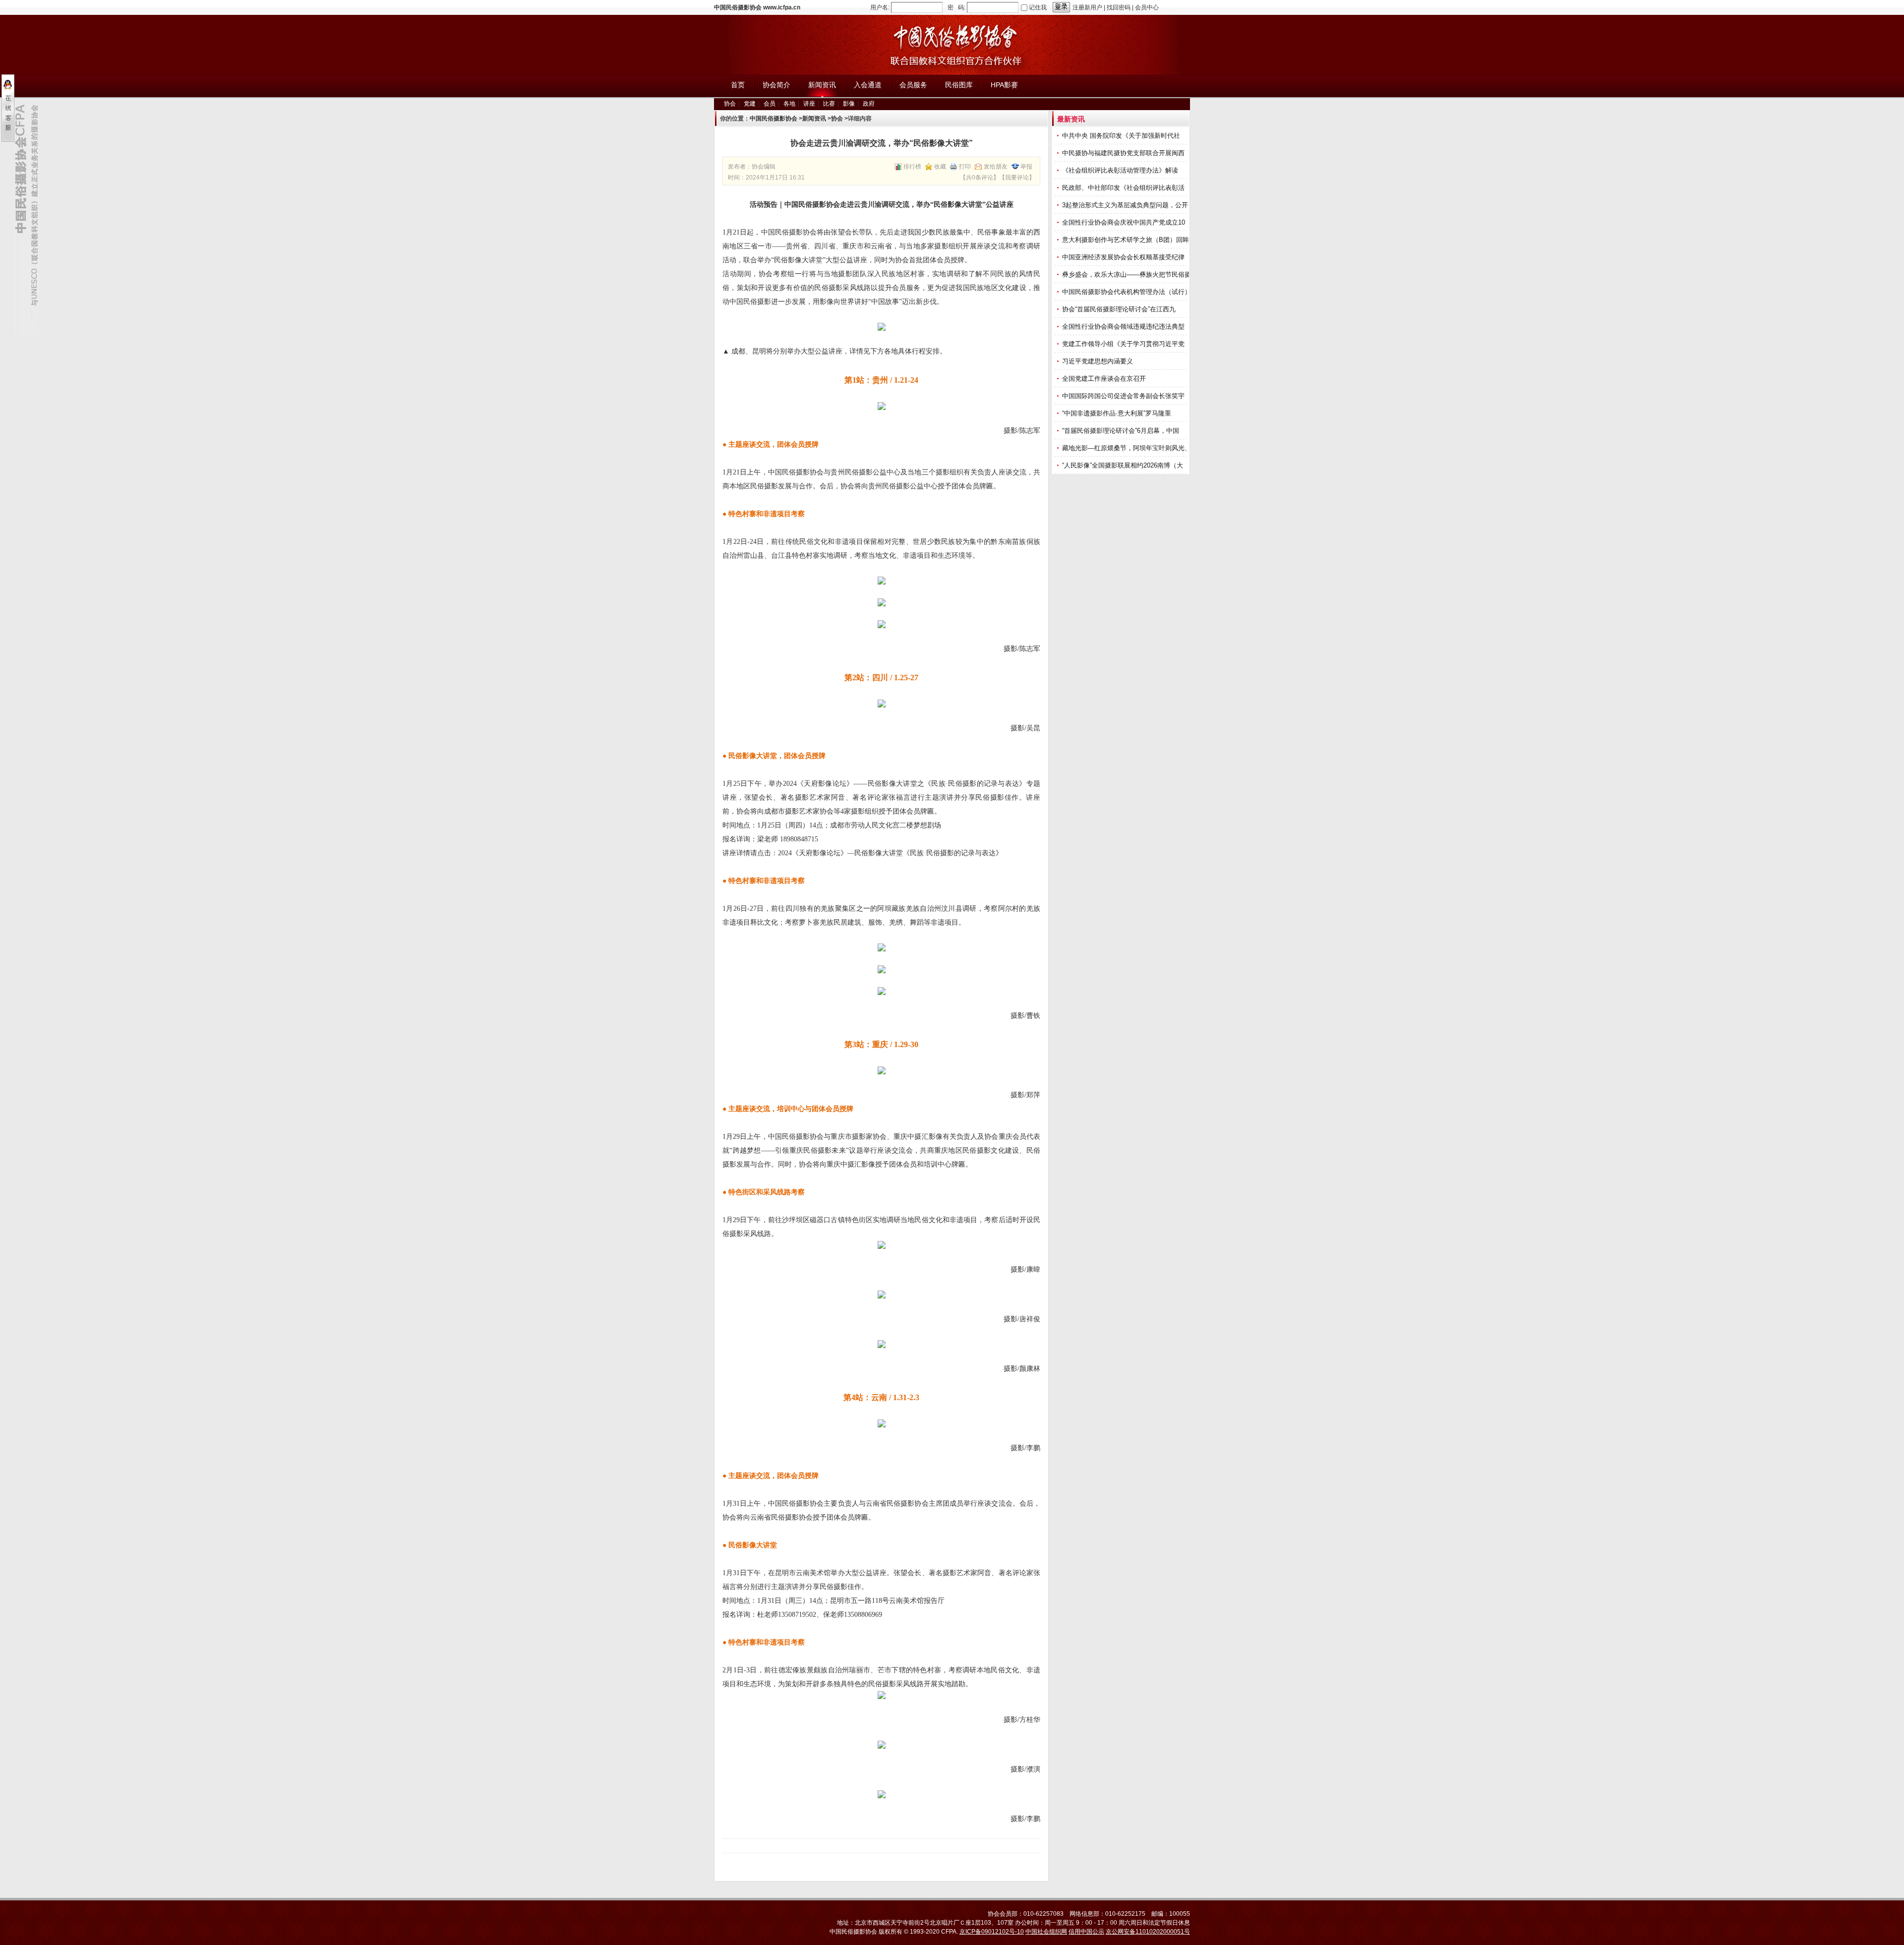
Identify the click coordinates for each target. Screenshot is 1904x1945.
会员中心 (1147, 7)
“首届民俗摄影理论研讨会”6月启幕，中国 (1122, 431)
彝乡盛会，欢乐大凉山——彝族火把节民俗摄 (1128, 274)
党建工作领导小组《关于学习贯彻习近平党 (1124, 344)
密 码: (956, 7)
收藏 (940, 167)
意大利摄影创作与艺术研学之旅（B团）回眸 (1127, 240)
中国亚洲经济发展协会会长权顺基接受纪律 (1124, 257)
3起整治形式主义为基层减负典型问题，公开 (1126, 205)
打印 (965, 167)
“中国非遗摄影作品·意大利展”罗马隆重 (1118, 413)
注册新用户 (1087, 7)
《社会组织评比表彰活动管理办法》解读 (1121, 170)
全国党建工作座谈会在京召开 (1105, 379)
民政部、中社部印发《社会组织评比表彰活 (1124, 188)
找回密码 (1119, 7)
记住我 (1038, 7)
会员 (770, 104)
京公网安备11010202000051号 (1148, 1932)
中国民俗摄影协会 (773, 118)
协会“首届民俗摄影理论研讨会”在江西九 (1120, 309)
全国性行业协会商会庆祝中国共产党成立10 (1125, 222)
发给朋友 (996, 167)
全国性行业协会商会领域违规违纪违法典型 (1124, 326)
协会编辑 (764, 167)
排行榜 (912, 167)
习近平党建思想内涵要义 (1098, 361)
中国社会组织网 (1046, 1932)
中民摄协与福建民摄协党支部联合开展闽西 (1124, 153)
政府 (869, 104)
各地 (789, 104)
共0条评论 (980, 177)
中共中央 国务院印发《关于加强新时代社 (1122, 136)
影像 (849, 104)
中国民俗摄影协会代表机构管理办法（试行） (1128, 292)
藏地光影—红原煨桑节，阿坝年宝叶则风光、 (1128, 448)
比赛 (829, 104)
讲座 (809, 104)
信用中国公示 (1086, 1932)
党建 (750, 104)
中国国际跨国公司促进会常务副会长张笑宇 (1124, 396)
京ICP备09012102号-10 (992, 1932)
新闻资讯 (814, 118)
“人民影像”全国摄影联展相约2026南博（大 (1124, 465)
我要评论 (1017, 177)
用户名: (880, 7)
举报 (1026, 167)
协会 (730, 104)
